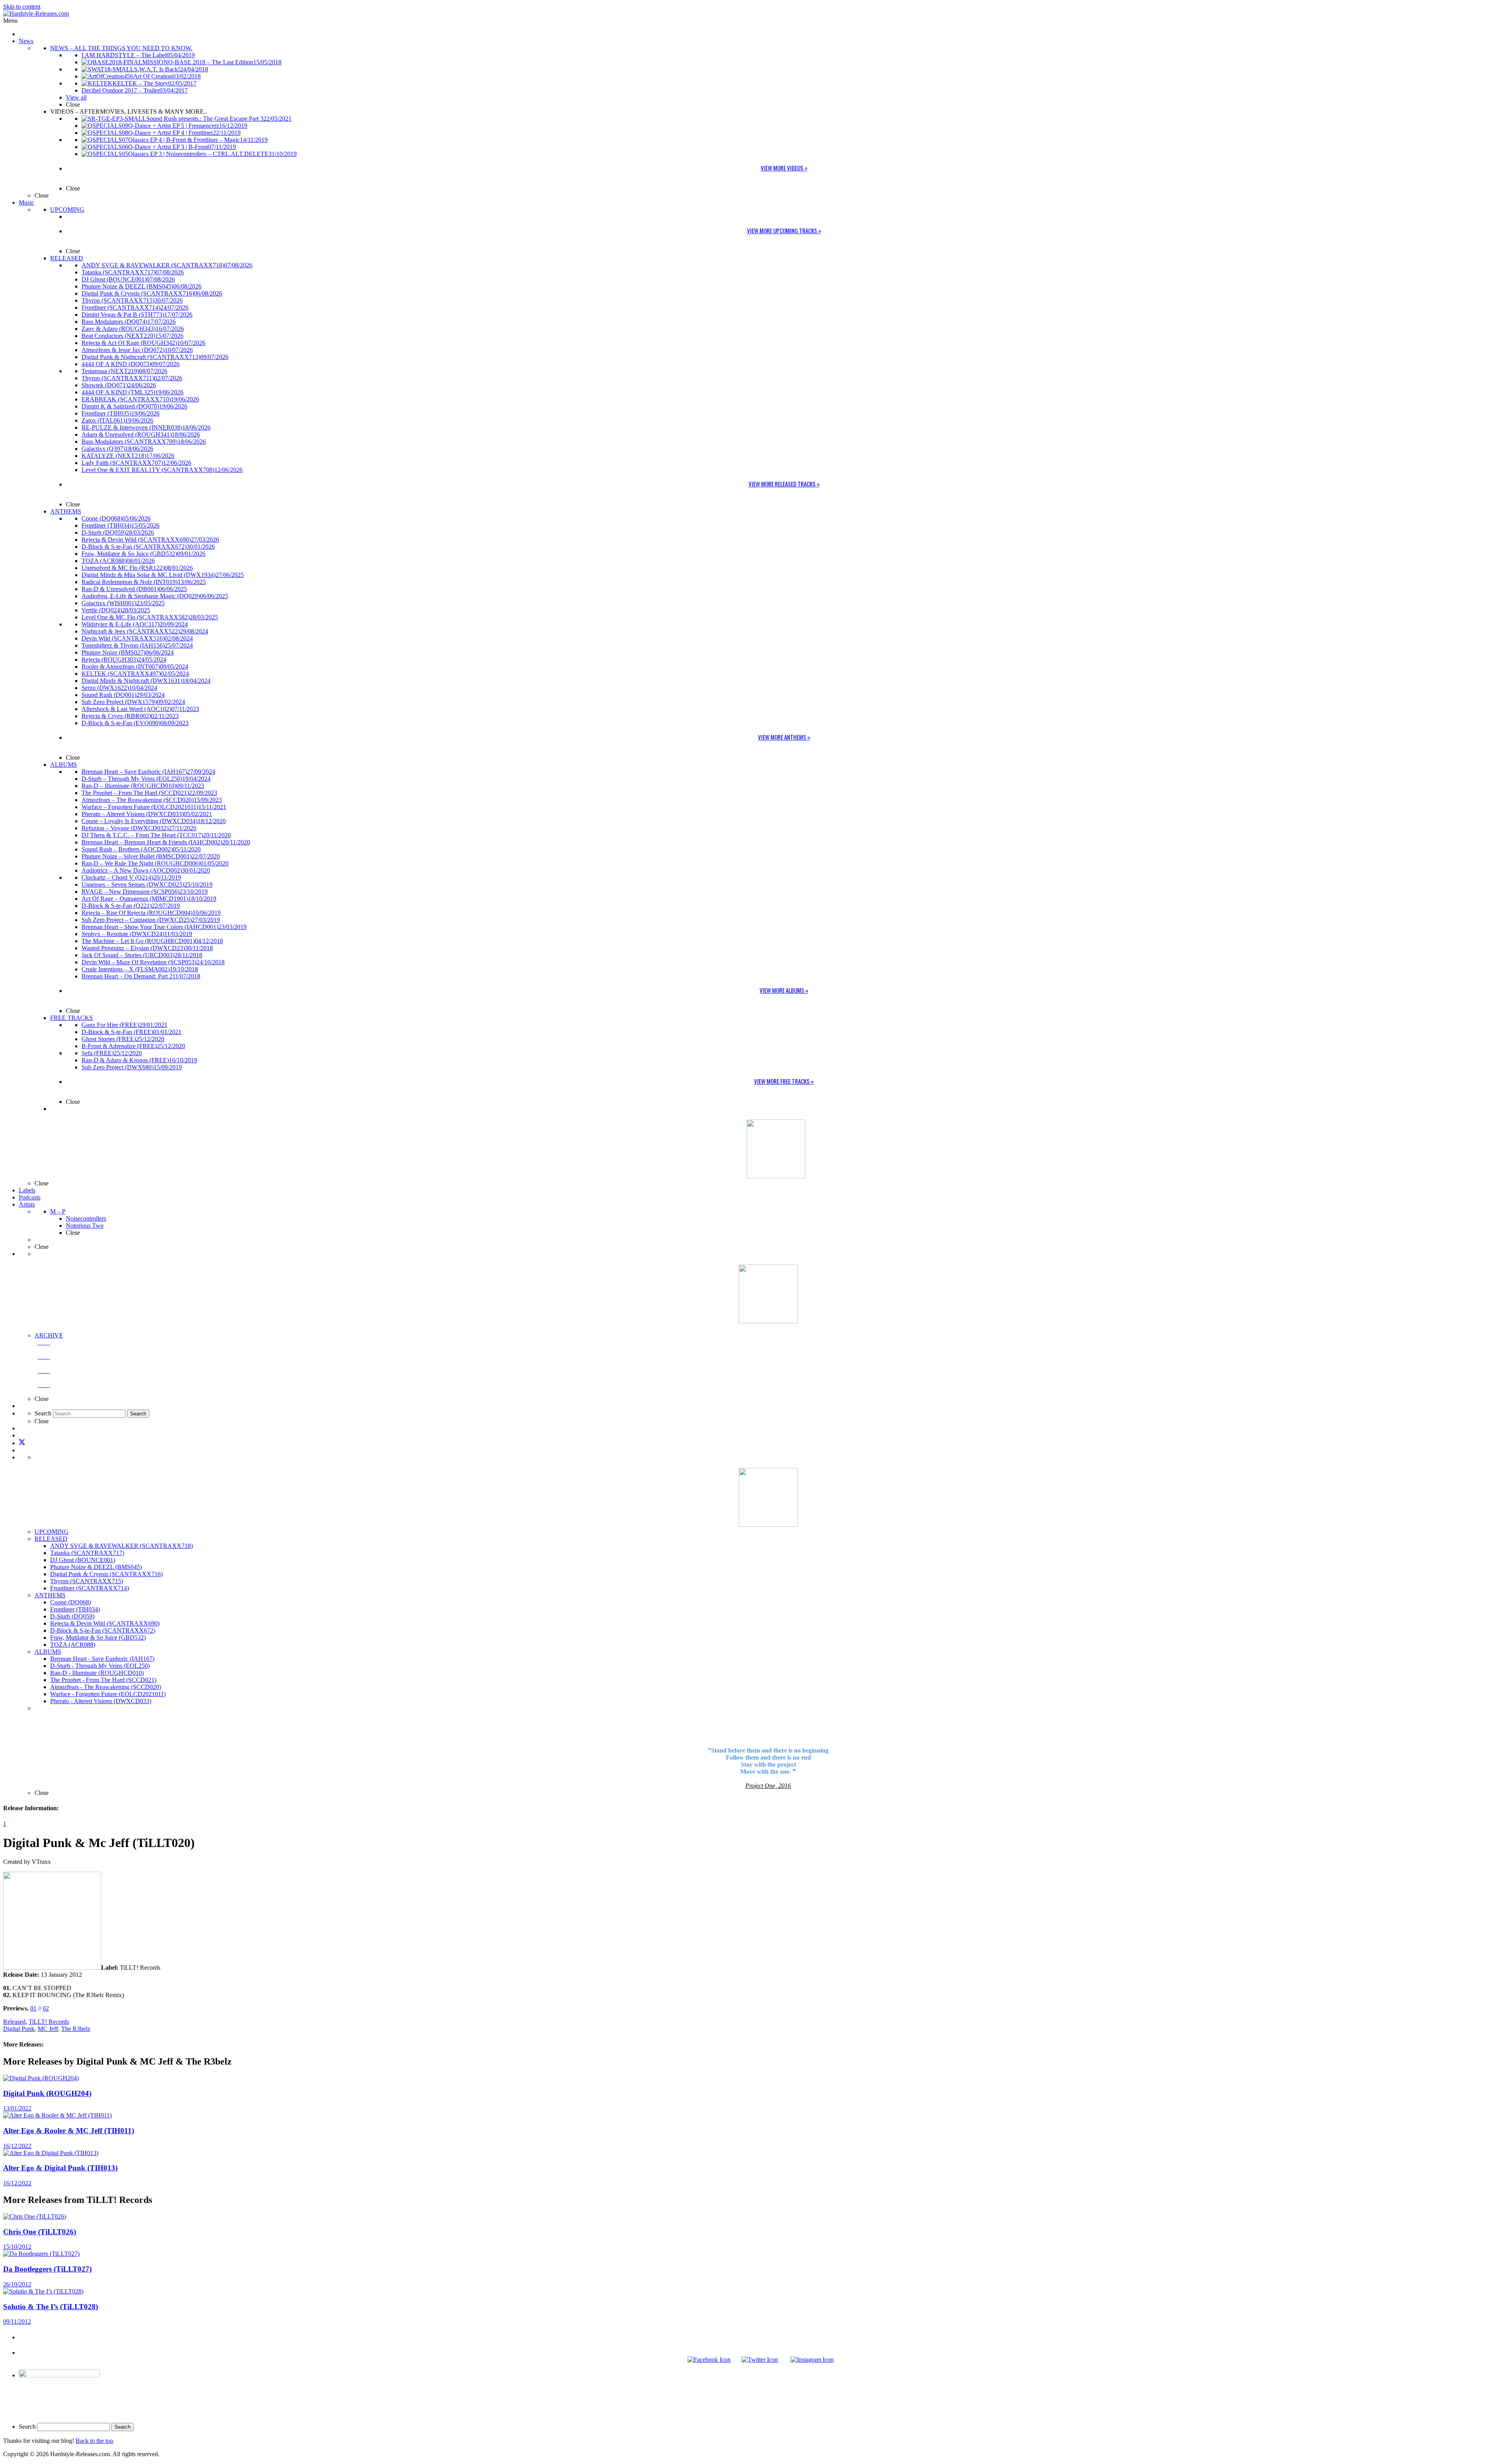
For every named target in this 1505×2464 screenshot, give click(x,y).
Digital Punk (19, 2029)
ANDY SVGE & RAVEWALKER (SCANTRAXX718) (121, 1546)
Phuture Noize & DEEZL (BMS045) (96, 1567)
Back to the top (94, 2441)
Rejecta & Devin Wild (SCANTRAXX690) (105, 1623)
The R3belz (76, 2029)
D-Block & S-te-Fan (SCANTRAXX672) (103, 1630)
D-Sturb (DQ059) (72, 1616)
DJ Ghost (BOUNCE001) (83, 1560)
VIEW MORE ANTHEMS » (784, 737)
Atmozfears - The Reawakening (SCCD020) (106, 1687)
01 (33, 2008)
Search (27, 2427)
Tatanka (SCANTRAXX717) (87, 1553)
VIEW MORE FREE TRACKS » (784, 1081)
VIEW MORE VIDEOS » (784, 168)
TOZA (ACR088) (73, 1645)
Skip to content (22, 6)
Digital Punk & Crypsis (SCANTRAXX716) (106, 1574)
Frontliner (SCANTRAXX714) (90, 1588)
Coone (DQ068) (71, 1602)
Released (14, 2022)
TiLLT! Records (49, 2022)
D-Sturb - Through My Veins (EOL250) (100, 1666)
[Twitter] (22, 1443)
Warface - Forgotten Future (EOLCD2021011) (108, 1694)
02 (46, 2008)
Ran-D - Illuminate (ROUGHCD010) (97, 1673)
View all (76, 97)
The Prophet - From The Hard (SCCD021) (103, 1680)
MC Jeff (48, 2029)
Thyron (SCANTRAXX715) (87, 1581)
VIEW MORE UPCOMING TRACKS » (784, 230)
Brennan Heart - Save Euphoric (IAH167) (102, 1659)
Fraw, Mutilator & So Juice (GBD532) (98, 1638)
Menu (10, 21)
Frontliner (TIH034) (75, 1609)
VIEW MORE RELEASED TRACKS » (784, 484)
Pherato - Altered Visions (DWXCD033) (101, 1701)
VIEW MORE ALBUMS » (784, 990)
